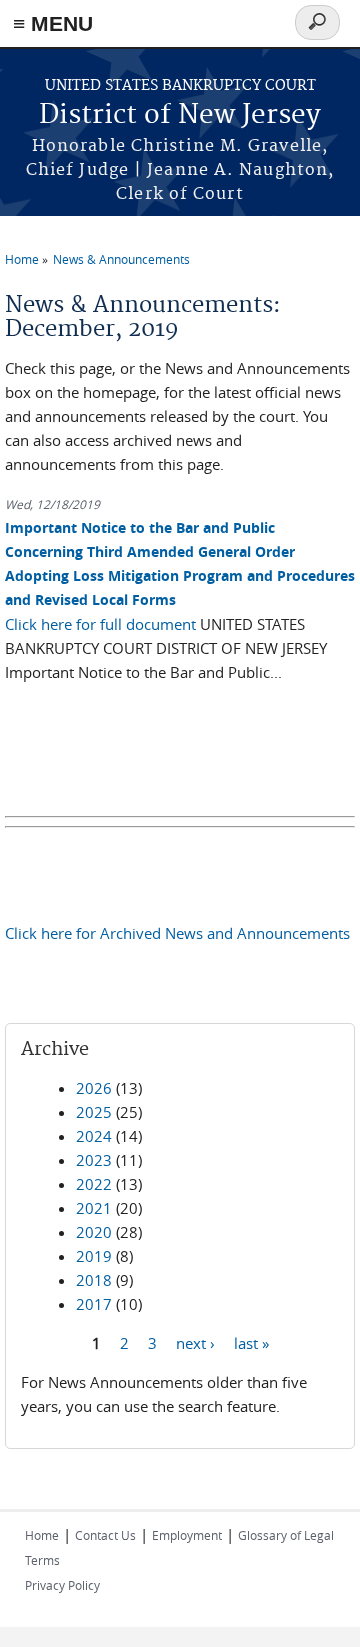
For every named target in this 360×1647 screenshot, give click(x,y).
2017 (94, 1304)
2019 (94, 1256)
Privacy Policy (62, 1585)
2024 (94, 1136)
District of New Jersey (180, 115)
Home (22, 259)
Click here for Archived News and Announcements (177, 933)
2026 (94, 1088)
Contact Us (105, 1535)
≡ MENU (53, 23)
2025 (94, 1112)
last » (251, 1343)
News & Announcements (121, 259)
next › (195, 1343)
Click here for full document (100, 624)
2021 (94, 1208)
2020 (94, 1232)
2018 (94, 1280)
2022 (94, 1184)
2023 (94, 1160)
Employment (187, 1535)
